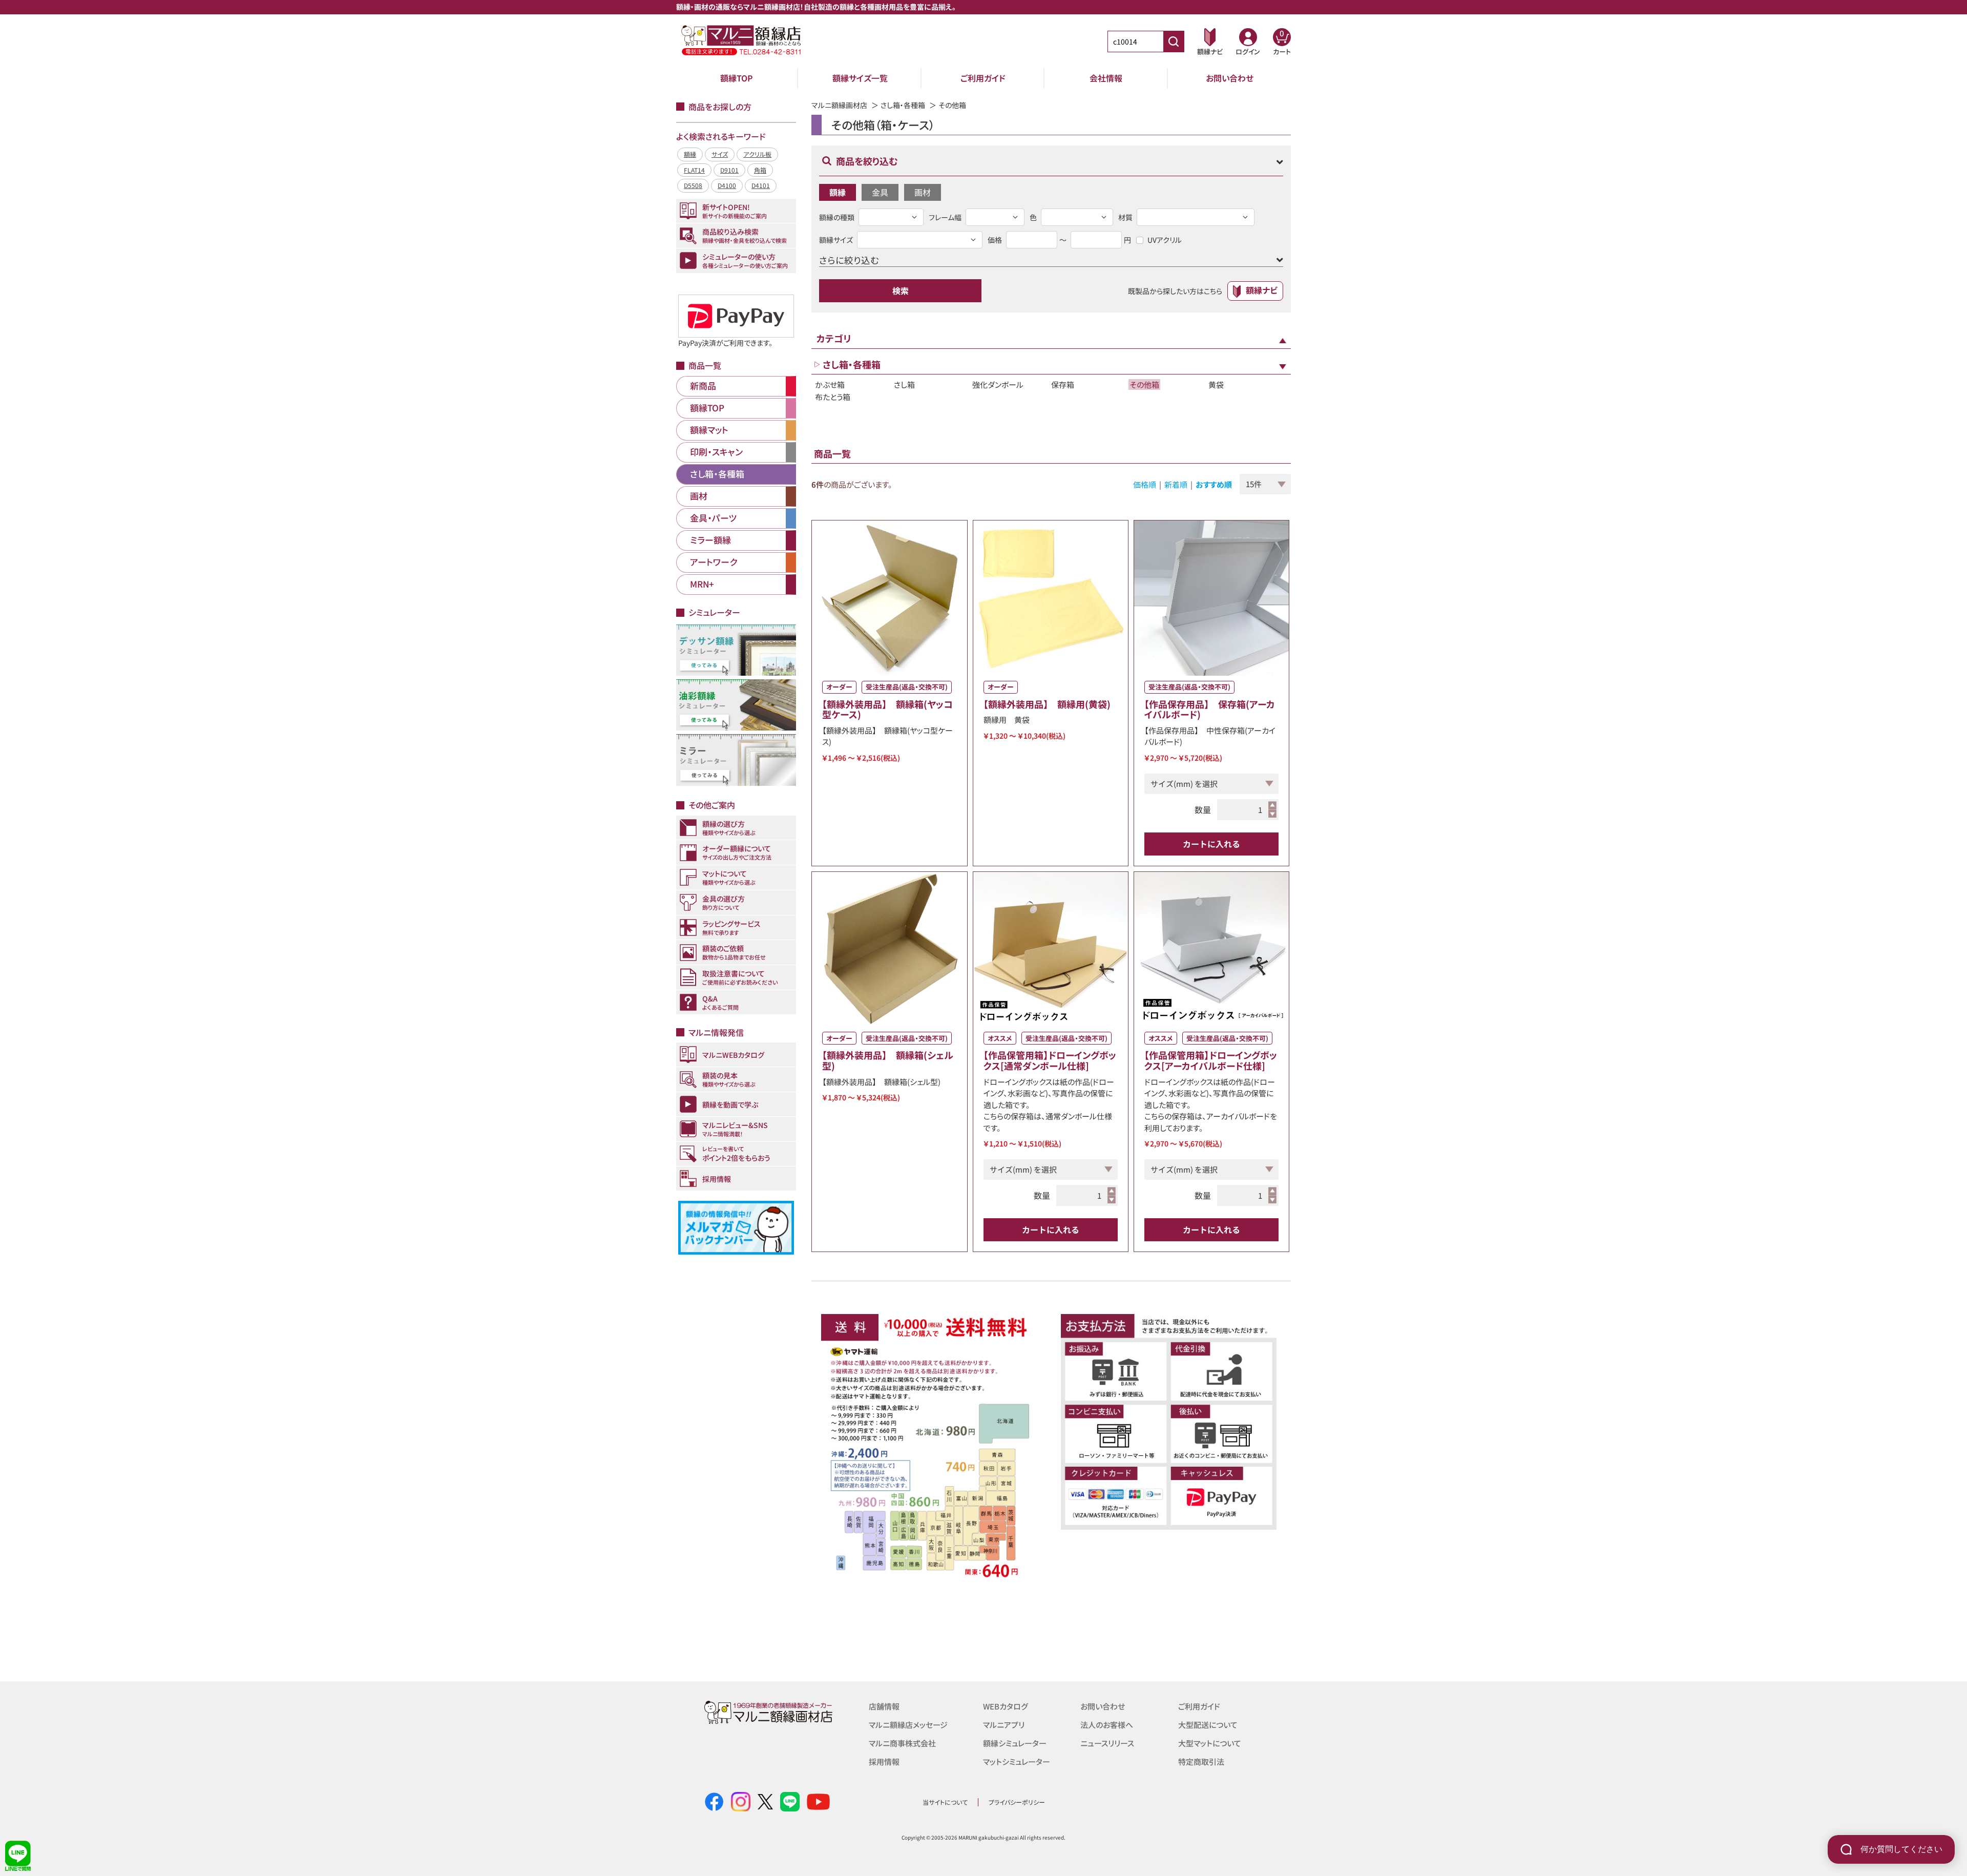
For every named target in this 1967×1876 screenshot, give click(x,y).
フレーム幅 (945, 217)
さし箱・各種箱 (903, 105)
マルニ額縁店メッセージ (908, 1725)
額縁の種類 (837, 217)
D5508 (693, 185)
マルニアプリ (1004, 1725)
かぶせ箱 (830, 384)
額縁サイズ (836, 240)
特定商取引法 (1201, 1762)
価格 (995, 240)
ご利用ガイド (983, 78)
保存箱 (1063, 384)
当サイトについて (945, 1802)
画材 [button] (923, 192)
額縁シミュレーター (1015, 1743)
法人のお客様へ (1107, 1725)
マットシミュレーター (1017, 1762)
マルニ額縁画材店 (839, 105)
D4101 (761, 185)
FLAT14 (694, 170)
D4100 (727, 185)
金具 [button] (880, 192)
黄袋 (1216, 384)
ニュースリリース (1107, 1743)
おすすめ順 (1214, 484)
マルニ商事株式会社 (902, 1743)
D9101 (729, 170)
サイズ (720, 154)
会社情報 (1106, 78)
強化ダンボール (998, 384)
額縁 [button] (838, 192)
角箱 (760, 170)
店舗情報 (884, 1706)
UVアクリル (1165, 240)
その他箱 (1144, 384)
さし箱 (904, 384)
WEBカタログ (1006, 1706)
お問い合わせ (1230, 78)
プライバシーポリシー (1017, 1802)
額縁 (690, 154)
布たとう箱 (833, 397)
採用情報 (884, 1762)
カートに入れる (1211, 844)
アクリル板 (757, 154)
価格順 (1145, 484)
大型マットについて (1210, 1743)
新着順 (1176, 484)
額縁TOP (737, 78)
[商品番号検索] (1174, 41)
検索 (901, 290)
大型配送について (1208, 1725)
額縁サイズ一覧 (860, 78)
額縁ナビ (1262, 290)
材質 (1125, 217)
